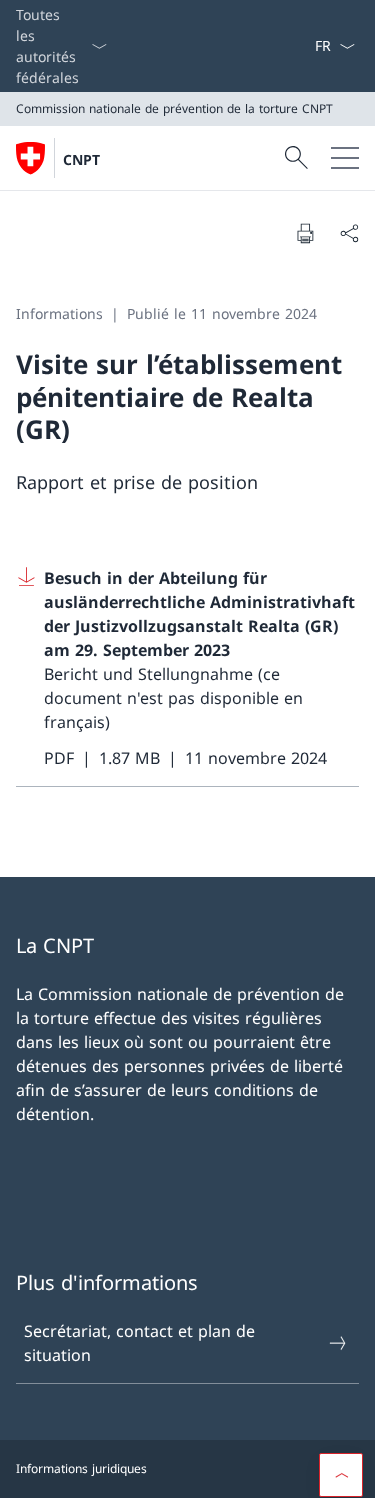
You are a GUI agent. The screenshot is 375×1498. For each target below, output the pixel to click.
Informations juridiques (81, 1468)
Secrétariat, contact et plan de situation (139, 1343)
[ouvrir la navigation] (345, 158)
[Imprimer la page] (305, 233)
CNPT (81, 159)
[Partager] (349, 233)
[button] (341, 1475)
